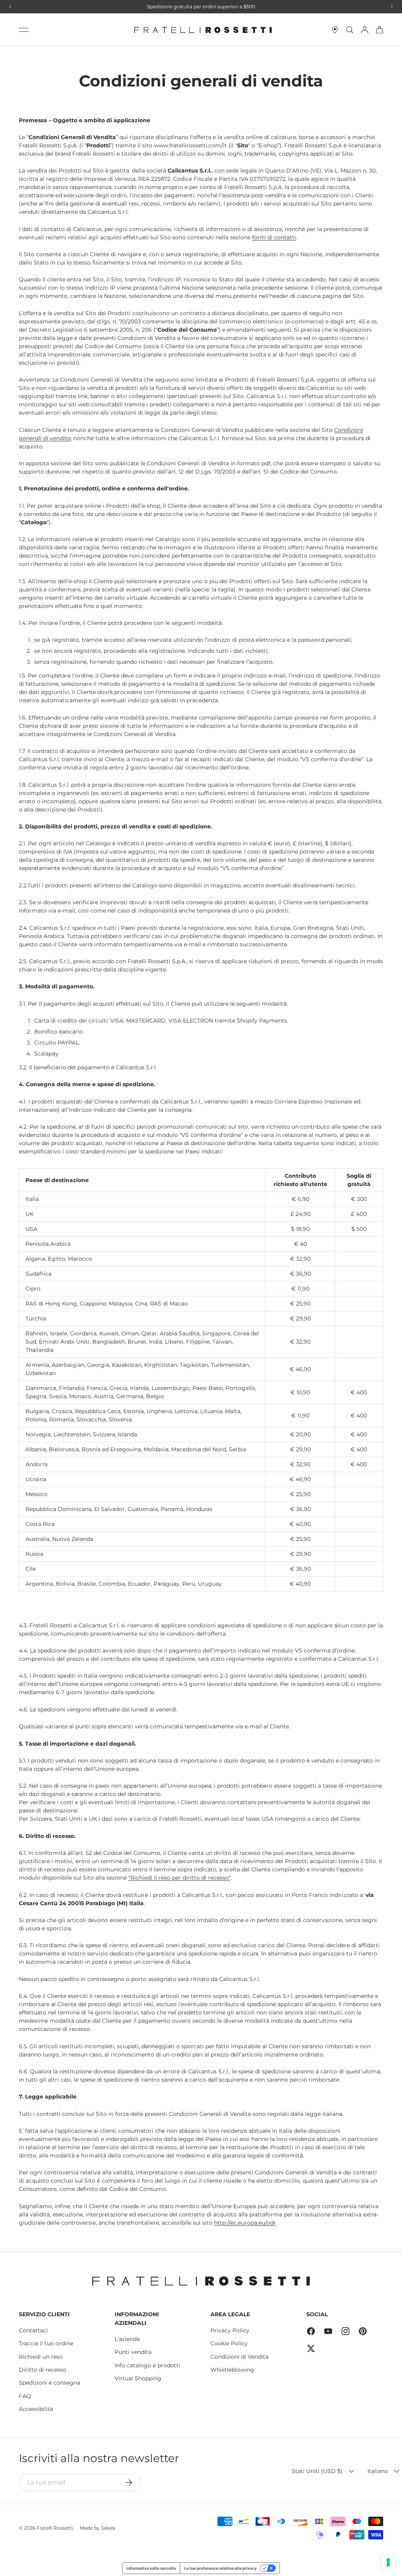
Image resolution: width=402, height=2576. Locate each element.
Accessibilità (36, 2409)
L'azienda (127, 2339)
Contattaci (33, 2330)
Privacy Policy (230, 2330)
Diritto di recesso (43, 2370)
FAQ (25, 2396)
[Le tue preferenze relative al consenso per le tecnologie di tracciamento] (388, 2562)
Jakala (108, 2528)
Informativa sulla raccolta (151, 2568)
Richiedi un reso (41, 2357)
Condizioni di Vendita (239, 2357)
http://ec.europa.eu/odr (245, 2223)
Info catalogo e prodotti (147, 2365)
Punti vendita (133, 2352)
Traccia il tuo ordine (46, 2343)
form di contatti (274, 237)
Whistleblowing (232, 2370)
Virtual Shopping (138, 2378)
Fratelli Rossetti (55, 2528)
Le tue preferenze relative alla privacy (220, 2568)
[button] (380, 30)
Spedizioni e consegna (49, 2383)
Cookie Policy (229, 2343)
